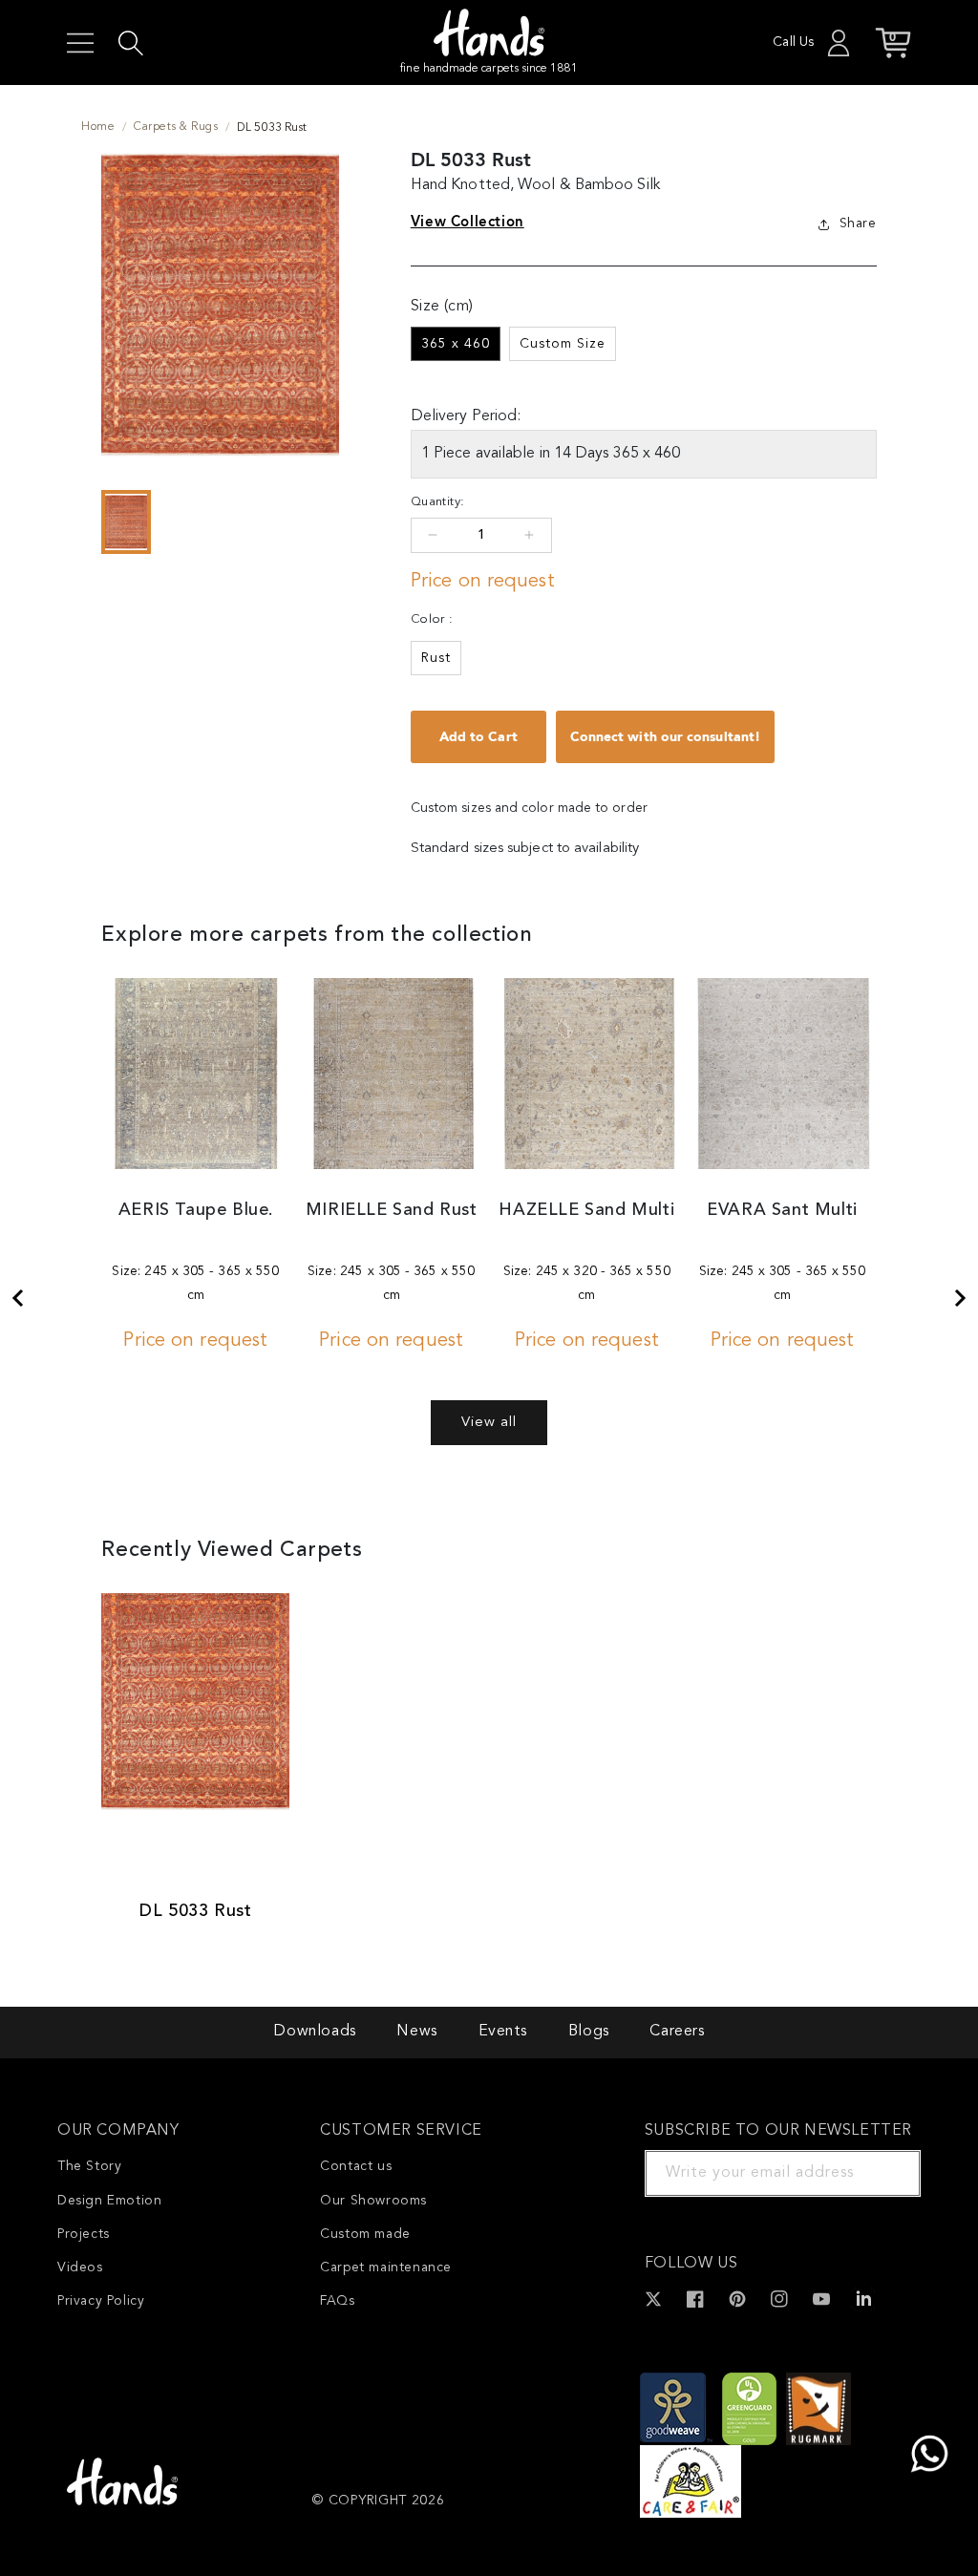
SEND (883, 2173)
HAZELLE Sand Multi (586, 1210)
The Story (89, 2166)
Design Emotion (109, 2201)
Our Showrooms (373, 2201)
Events (503, 2032)
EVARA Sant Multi (782, 1210)
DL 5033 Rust (195, 1911)
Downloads (314, 2032)
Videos (80, 2267)
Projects (84, 2234)
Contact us (356, 2166)
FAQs (337, 2301)
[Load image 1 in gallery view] (126, 522)
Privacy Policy (101, 2301)
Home (98, 127)
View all (489, 1423)
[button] (80, 43)
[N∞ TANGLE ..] (17, 1298)
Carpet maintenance (386, 2267)
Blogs (589, 2032)
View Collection (468, 222)
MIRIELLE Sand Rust (392, 1210)
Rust (436, 658)
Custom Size (563, 344)
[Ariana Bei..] (961, 1298)
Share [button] (858, 224)
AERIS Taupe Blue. (196, 1210)
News (416, 2032)
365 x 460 (456, 344)
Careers (677, 2032)
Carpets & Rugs (176, 127)
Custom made (365, 2234)
